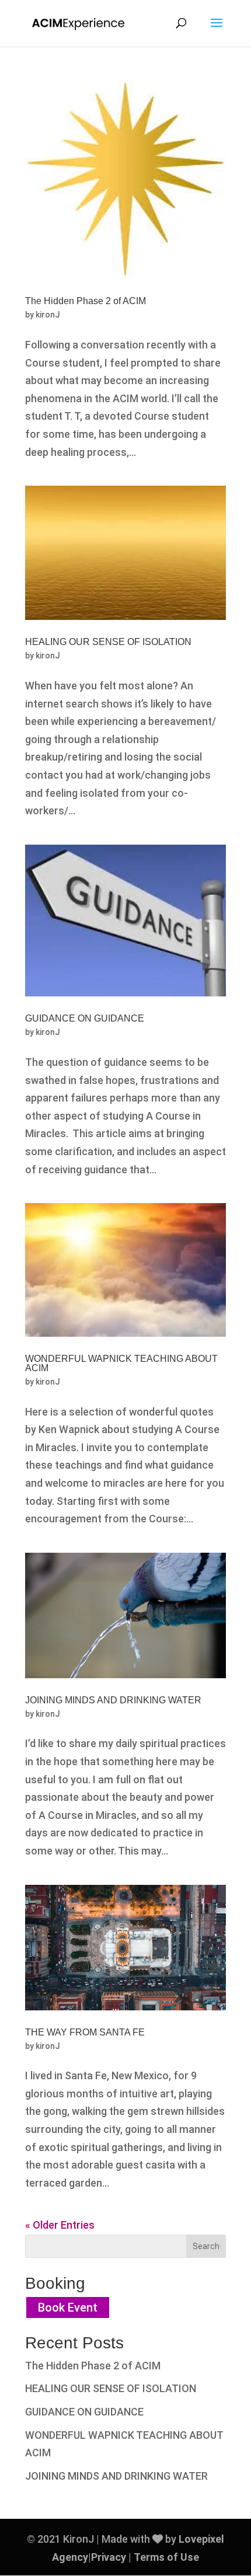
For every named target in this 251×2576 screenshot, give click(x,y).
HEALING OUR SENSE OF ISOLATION (108, 642)
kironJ (48, 315)
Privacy (109, 2557)
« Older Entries (60, 2225)
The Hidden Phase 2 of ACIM (86, 301)
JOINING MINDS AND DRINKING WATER (113, 1700)
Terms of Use (166, 2557)
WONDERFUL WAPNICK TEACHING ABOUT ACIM (121, 1363)
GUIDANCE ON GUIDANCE (85, 1018)
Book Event (68, 2307)
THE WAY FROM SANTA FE (85, 2032)
